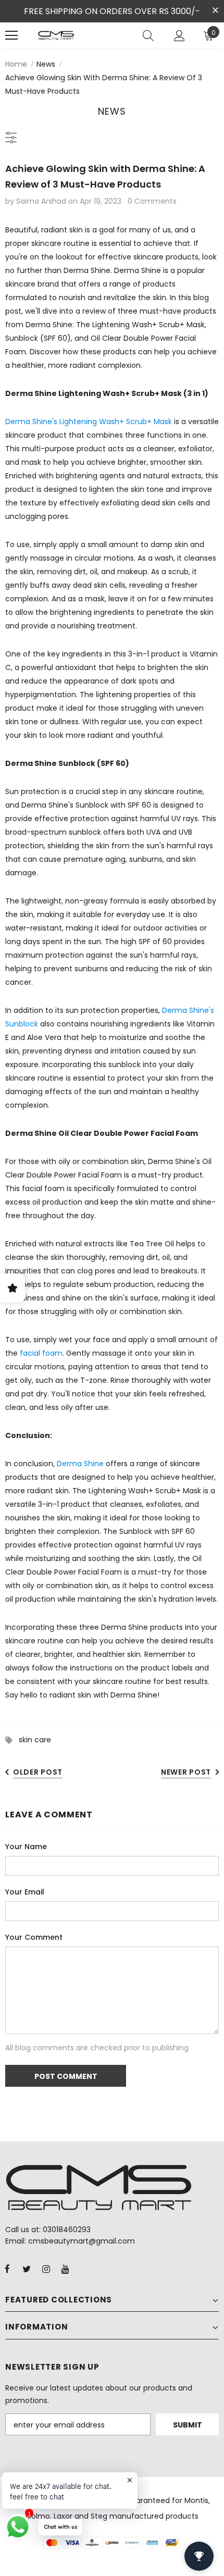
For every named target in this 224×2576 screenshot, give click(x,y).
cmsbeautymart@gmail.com (82, 2241)
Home (16, 64)
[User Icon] (179, 36)
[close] (215, 10)
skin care (35, 1740)
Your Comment (34, 1937)
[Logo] (56, 35)
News (46, 64)
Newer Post (186, 1772)
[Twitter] (27, 2269)
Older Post (38, 1772)
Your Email (25, 1892)
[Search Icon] (148, 35)
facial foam (40, 1353)
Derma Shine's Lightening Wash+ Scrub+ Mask (90, 422)
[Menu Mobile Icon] (11, 35)
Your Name (26, 1847)
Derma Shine (80, 1464)
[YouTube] (65, 2269)
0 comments (152, 201)
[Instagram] (46, 2269)
